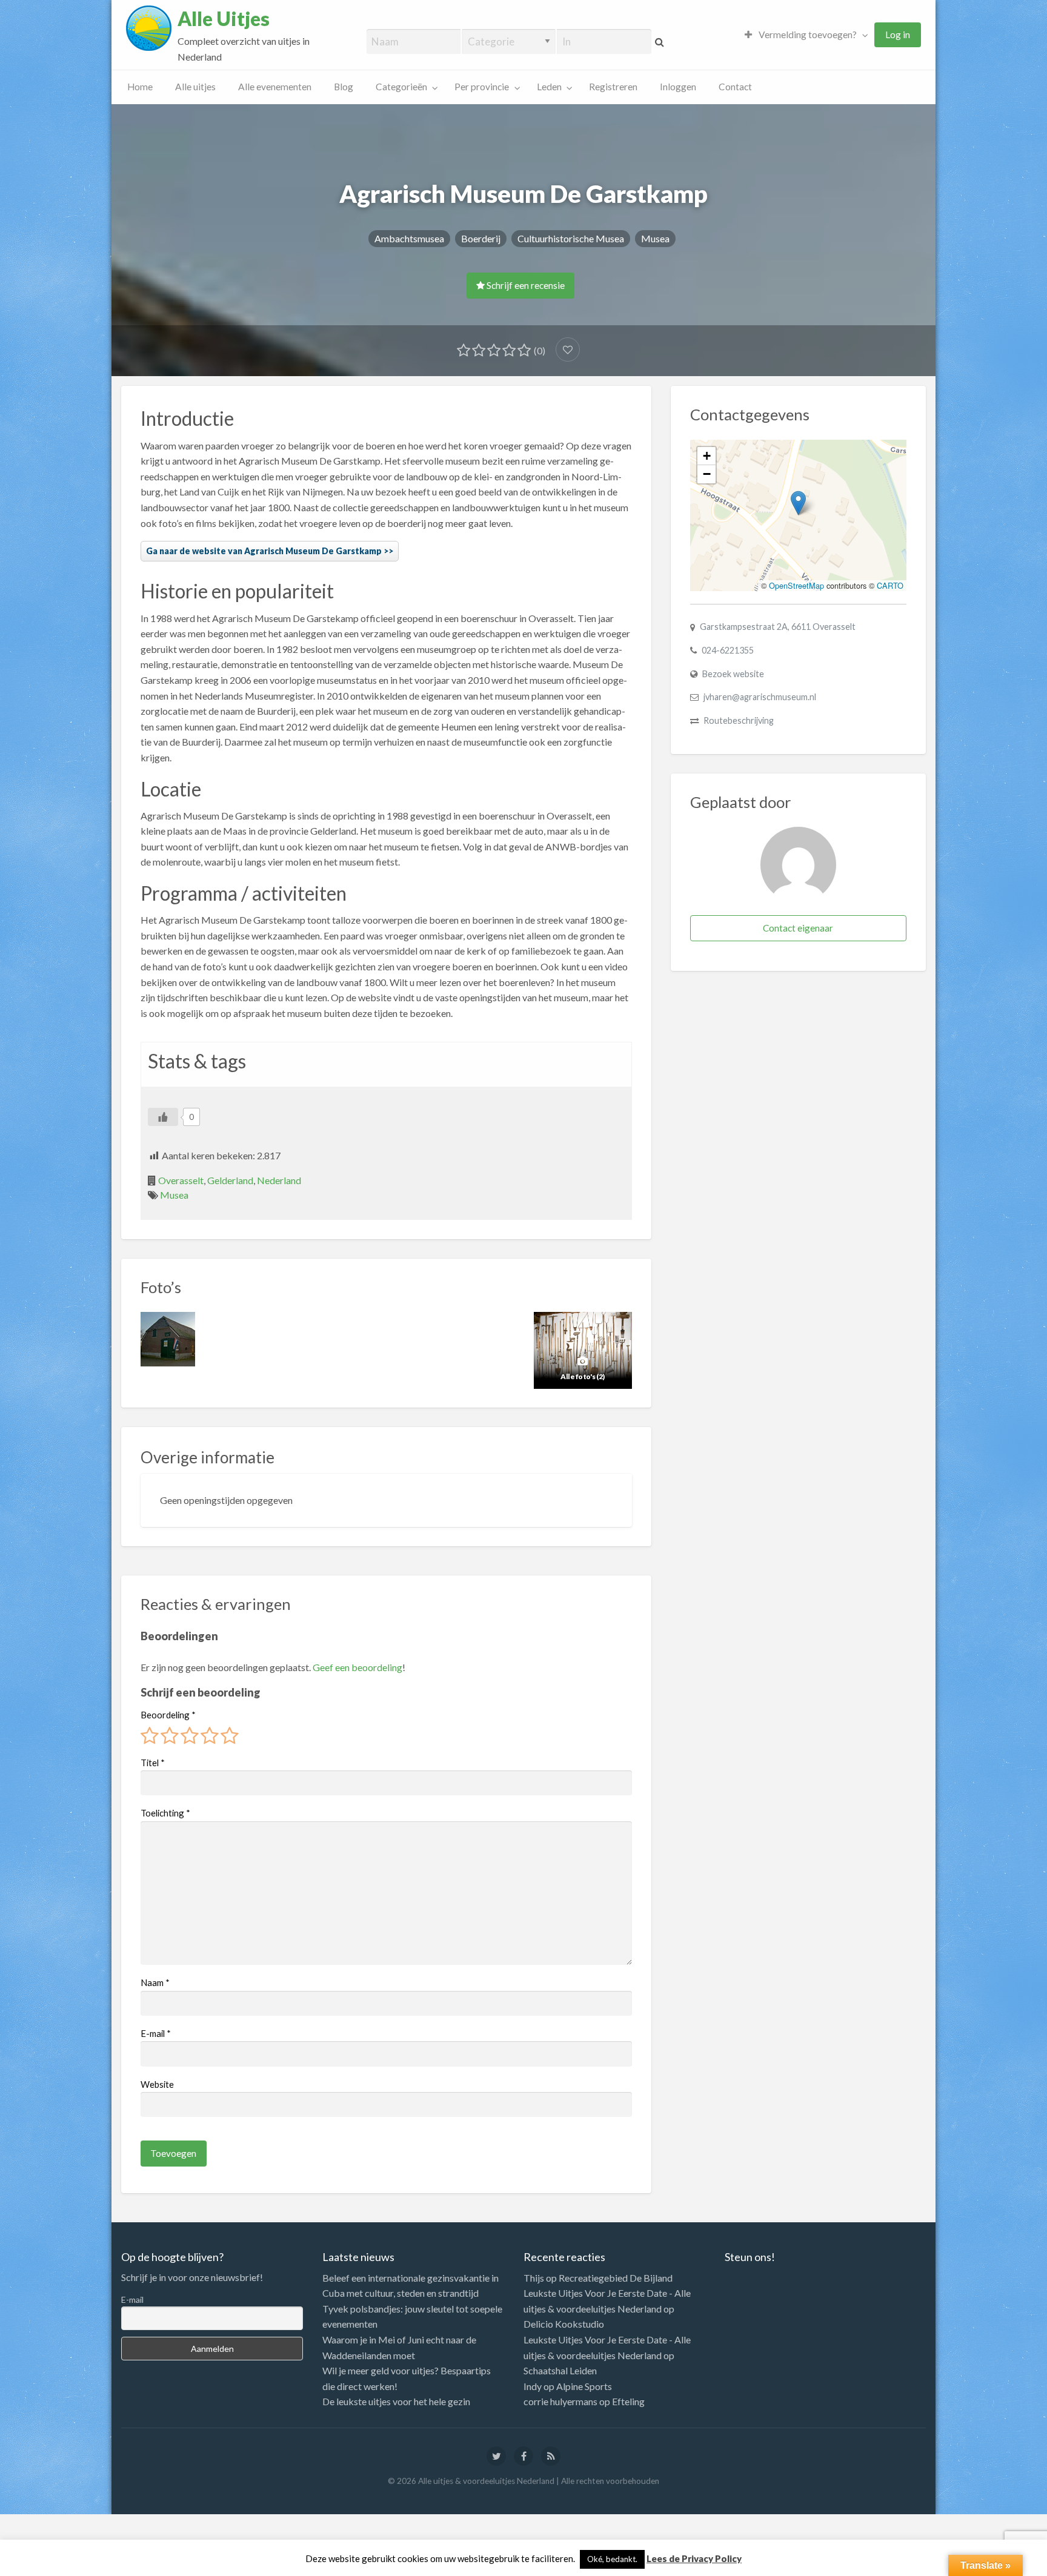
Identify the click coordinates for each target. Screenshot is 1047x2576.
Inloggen (678, 87)
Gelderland (230, 1180)
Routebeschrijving (739, 720)
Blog (344, 87)
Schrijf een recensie (525, 285)
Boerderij (481, 238)
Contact (735, 87)
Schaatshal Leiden (560, 2370)
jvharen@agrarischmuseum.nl (760, 697)
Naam (155, 1982)
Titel (153, 1763)
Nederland (279, 1180)
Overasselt (181, 1180)
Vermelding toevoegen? (807, 35)
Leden (549, 87)
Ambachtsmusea (409, 238)
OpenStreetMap (796, 585)
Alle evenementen (275, 87)
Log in (898, 35)
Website (157, 2084)
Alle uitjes (195, 87)
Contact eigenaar (798, 928)
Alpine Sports (584, 2386)
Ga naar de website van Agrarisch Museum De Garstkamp (264, 551)
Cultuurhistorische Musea (571, 238)
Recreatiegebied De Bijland (616, 2278)
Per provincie (482, 87)
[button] (798, 503)
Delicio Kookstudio (564, 2324)
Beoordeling (168, 1715)
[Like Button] (163, 1117)
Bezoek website (733, 674)
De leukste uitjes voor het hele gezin (396, 2401)
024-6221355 (728, 650)
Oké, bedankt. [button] (612, 2559)
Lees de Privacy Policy (694, 2558)
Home (140, 87)
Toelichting (165, 1813)
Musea (655, 238)
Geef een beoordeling (357, 1667)
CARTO (890, 585)
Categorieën (401, 87)
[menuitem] (803, 35)
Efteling (628, 2401)
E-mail (156, 2033)
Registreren (613, 87)
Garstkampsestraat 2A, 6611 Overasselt (778, 627)
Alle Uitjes (224, 19)
